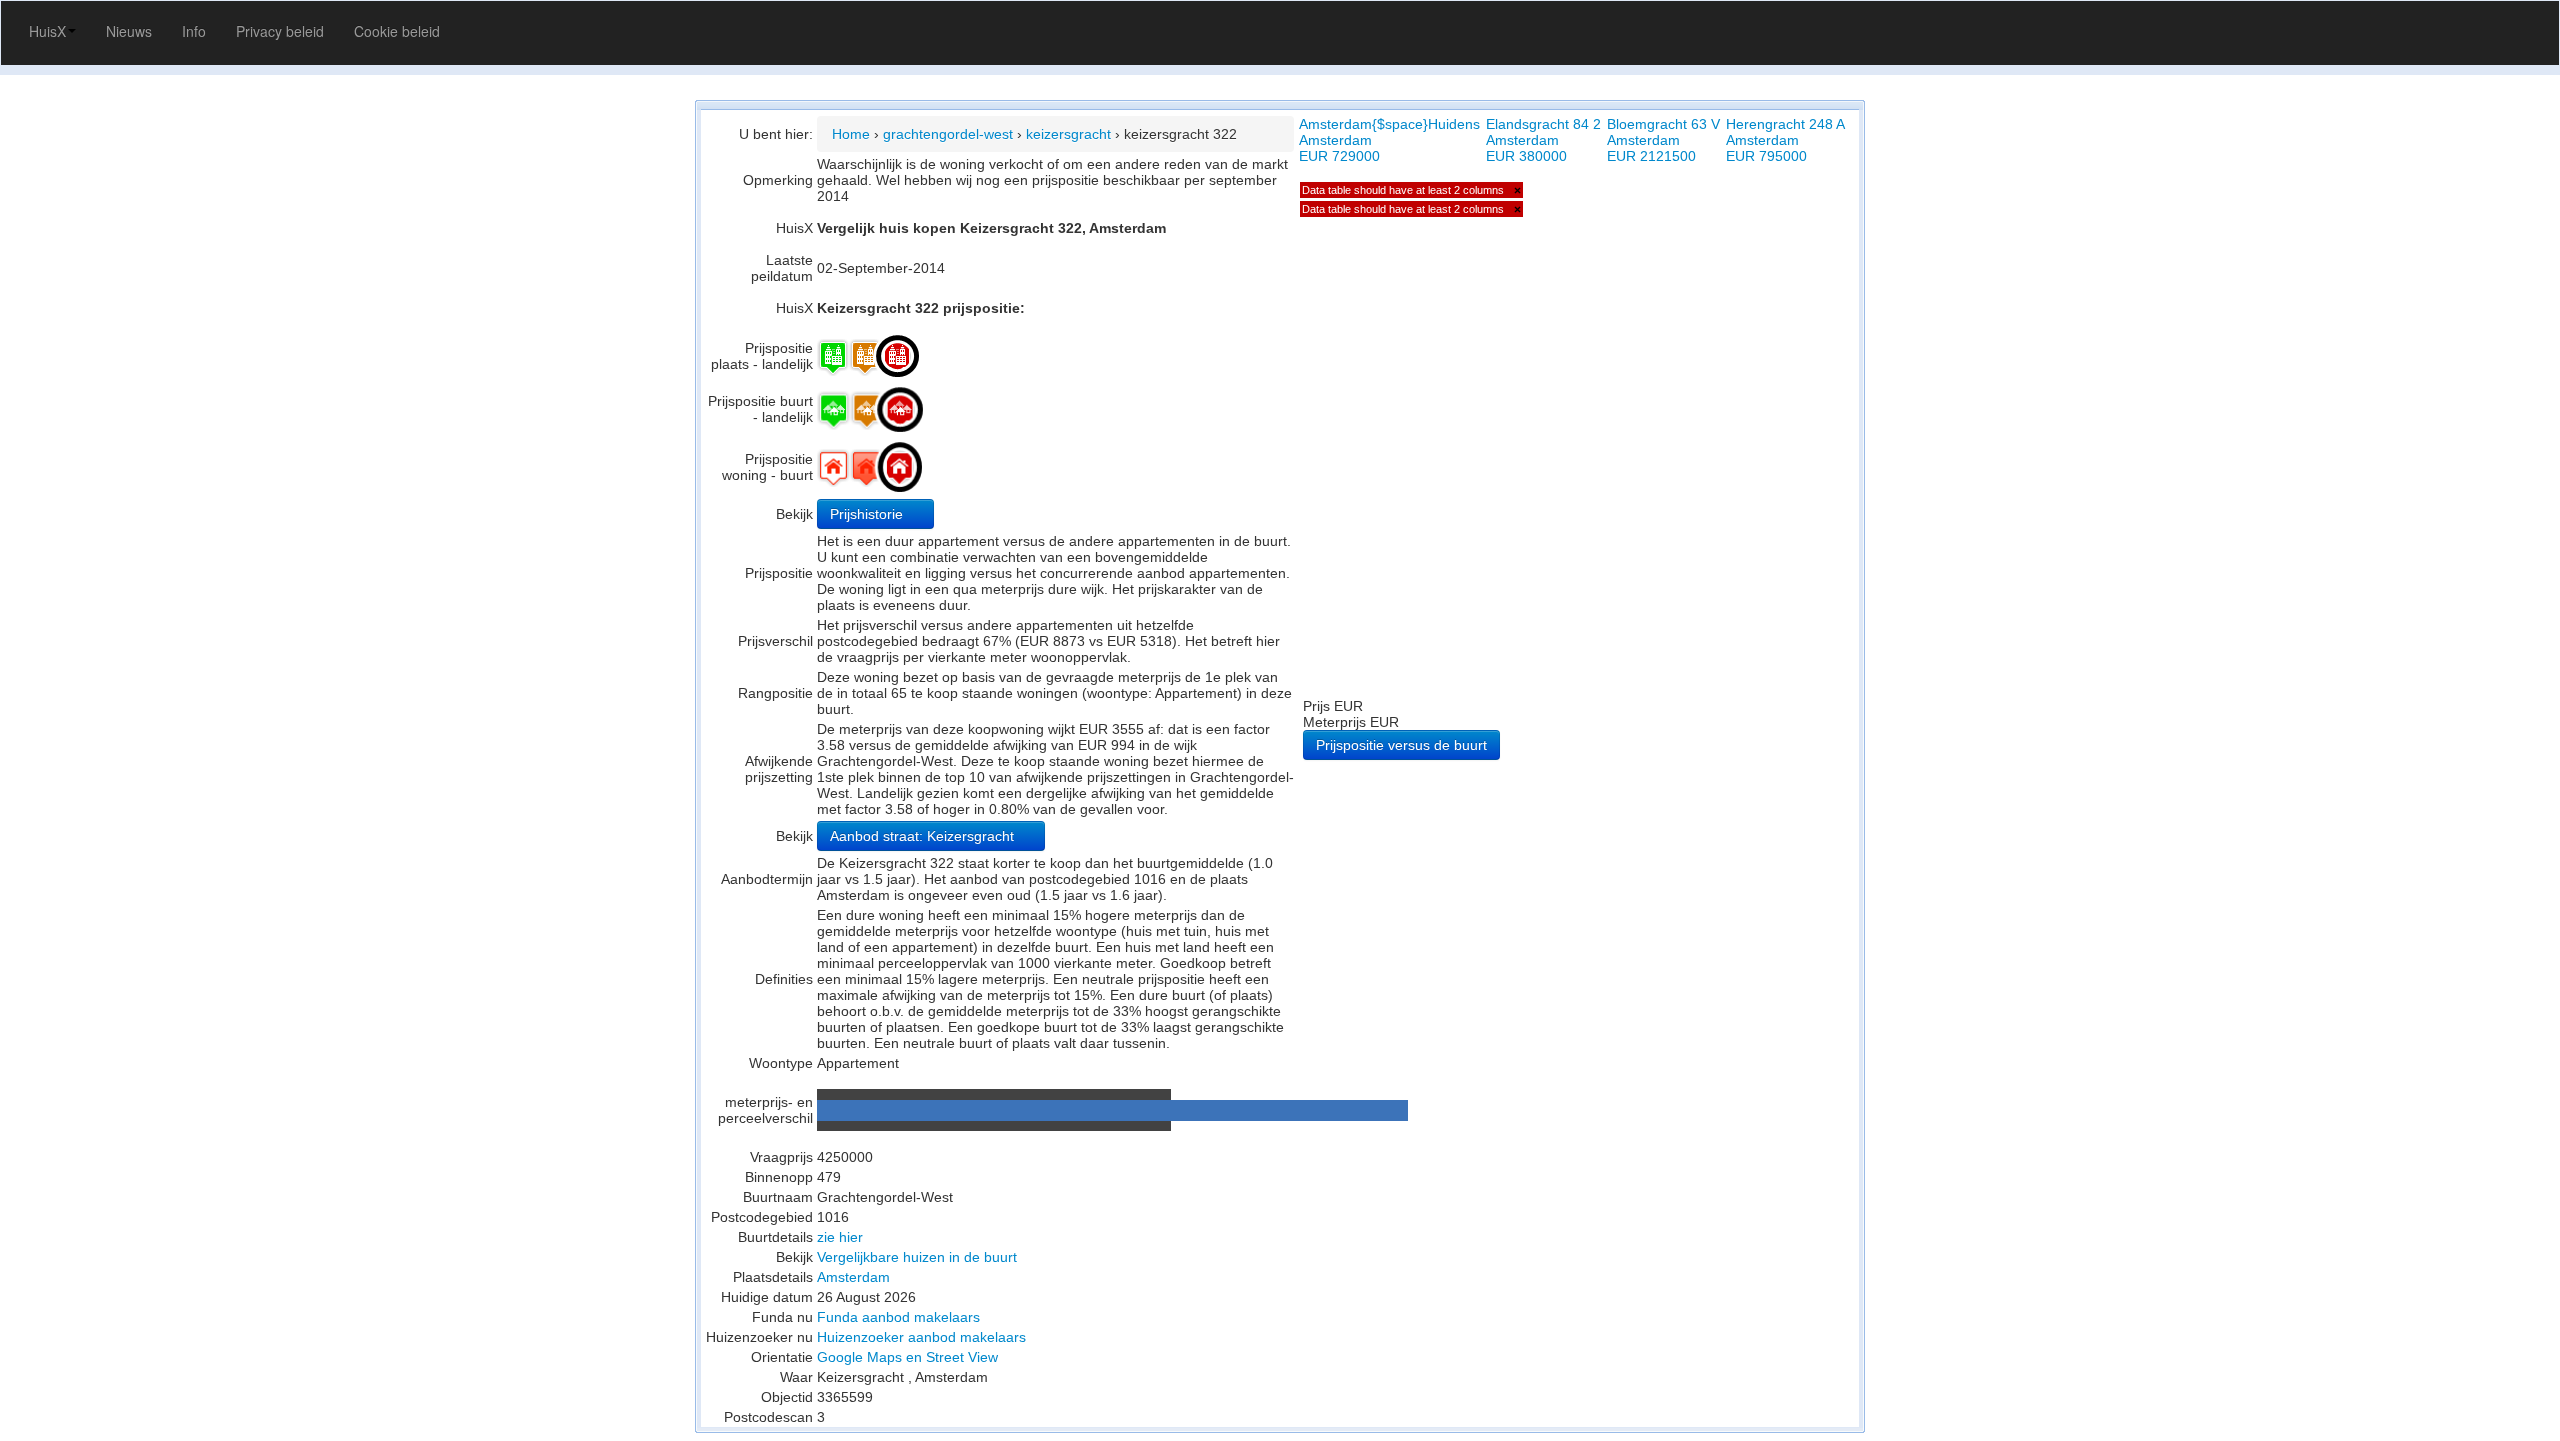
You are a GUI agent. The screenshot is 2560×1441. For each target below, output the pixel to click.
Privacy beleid (280, 31)
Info (194, 31)
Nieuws (129, 31)
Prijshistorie (868, 514)
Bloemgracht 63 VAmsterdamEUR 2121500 (1663, 140)
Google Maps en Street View (907, 1357)
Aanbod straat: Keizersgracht (924, 836)
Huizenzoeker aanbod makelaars (921, 1337)
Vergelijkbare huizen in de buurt (917, 1257)
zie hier (840, 1237)
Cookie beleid (397, 31)
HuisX (47, 31)
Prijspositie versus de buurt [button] (1401, 745)
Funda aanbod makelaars (898, 1317)
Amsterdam (853, 1277)
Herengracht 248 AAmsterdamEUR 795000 (1785, 140)
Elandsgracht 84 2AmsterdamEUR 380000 (1543, 140)
